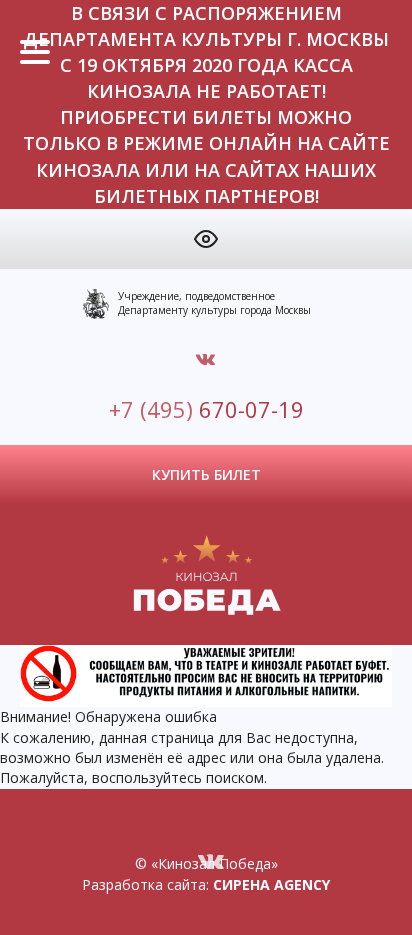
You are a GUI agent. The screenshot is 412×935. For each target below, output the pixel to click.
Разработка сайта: (206, 884)
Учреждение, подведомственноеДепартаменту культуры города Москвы (214, 303)
